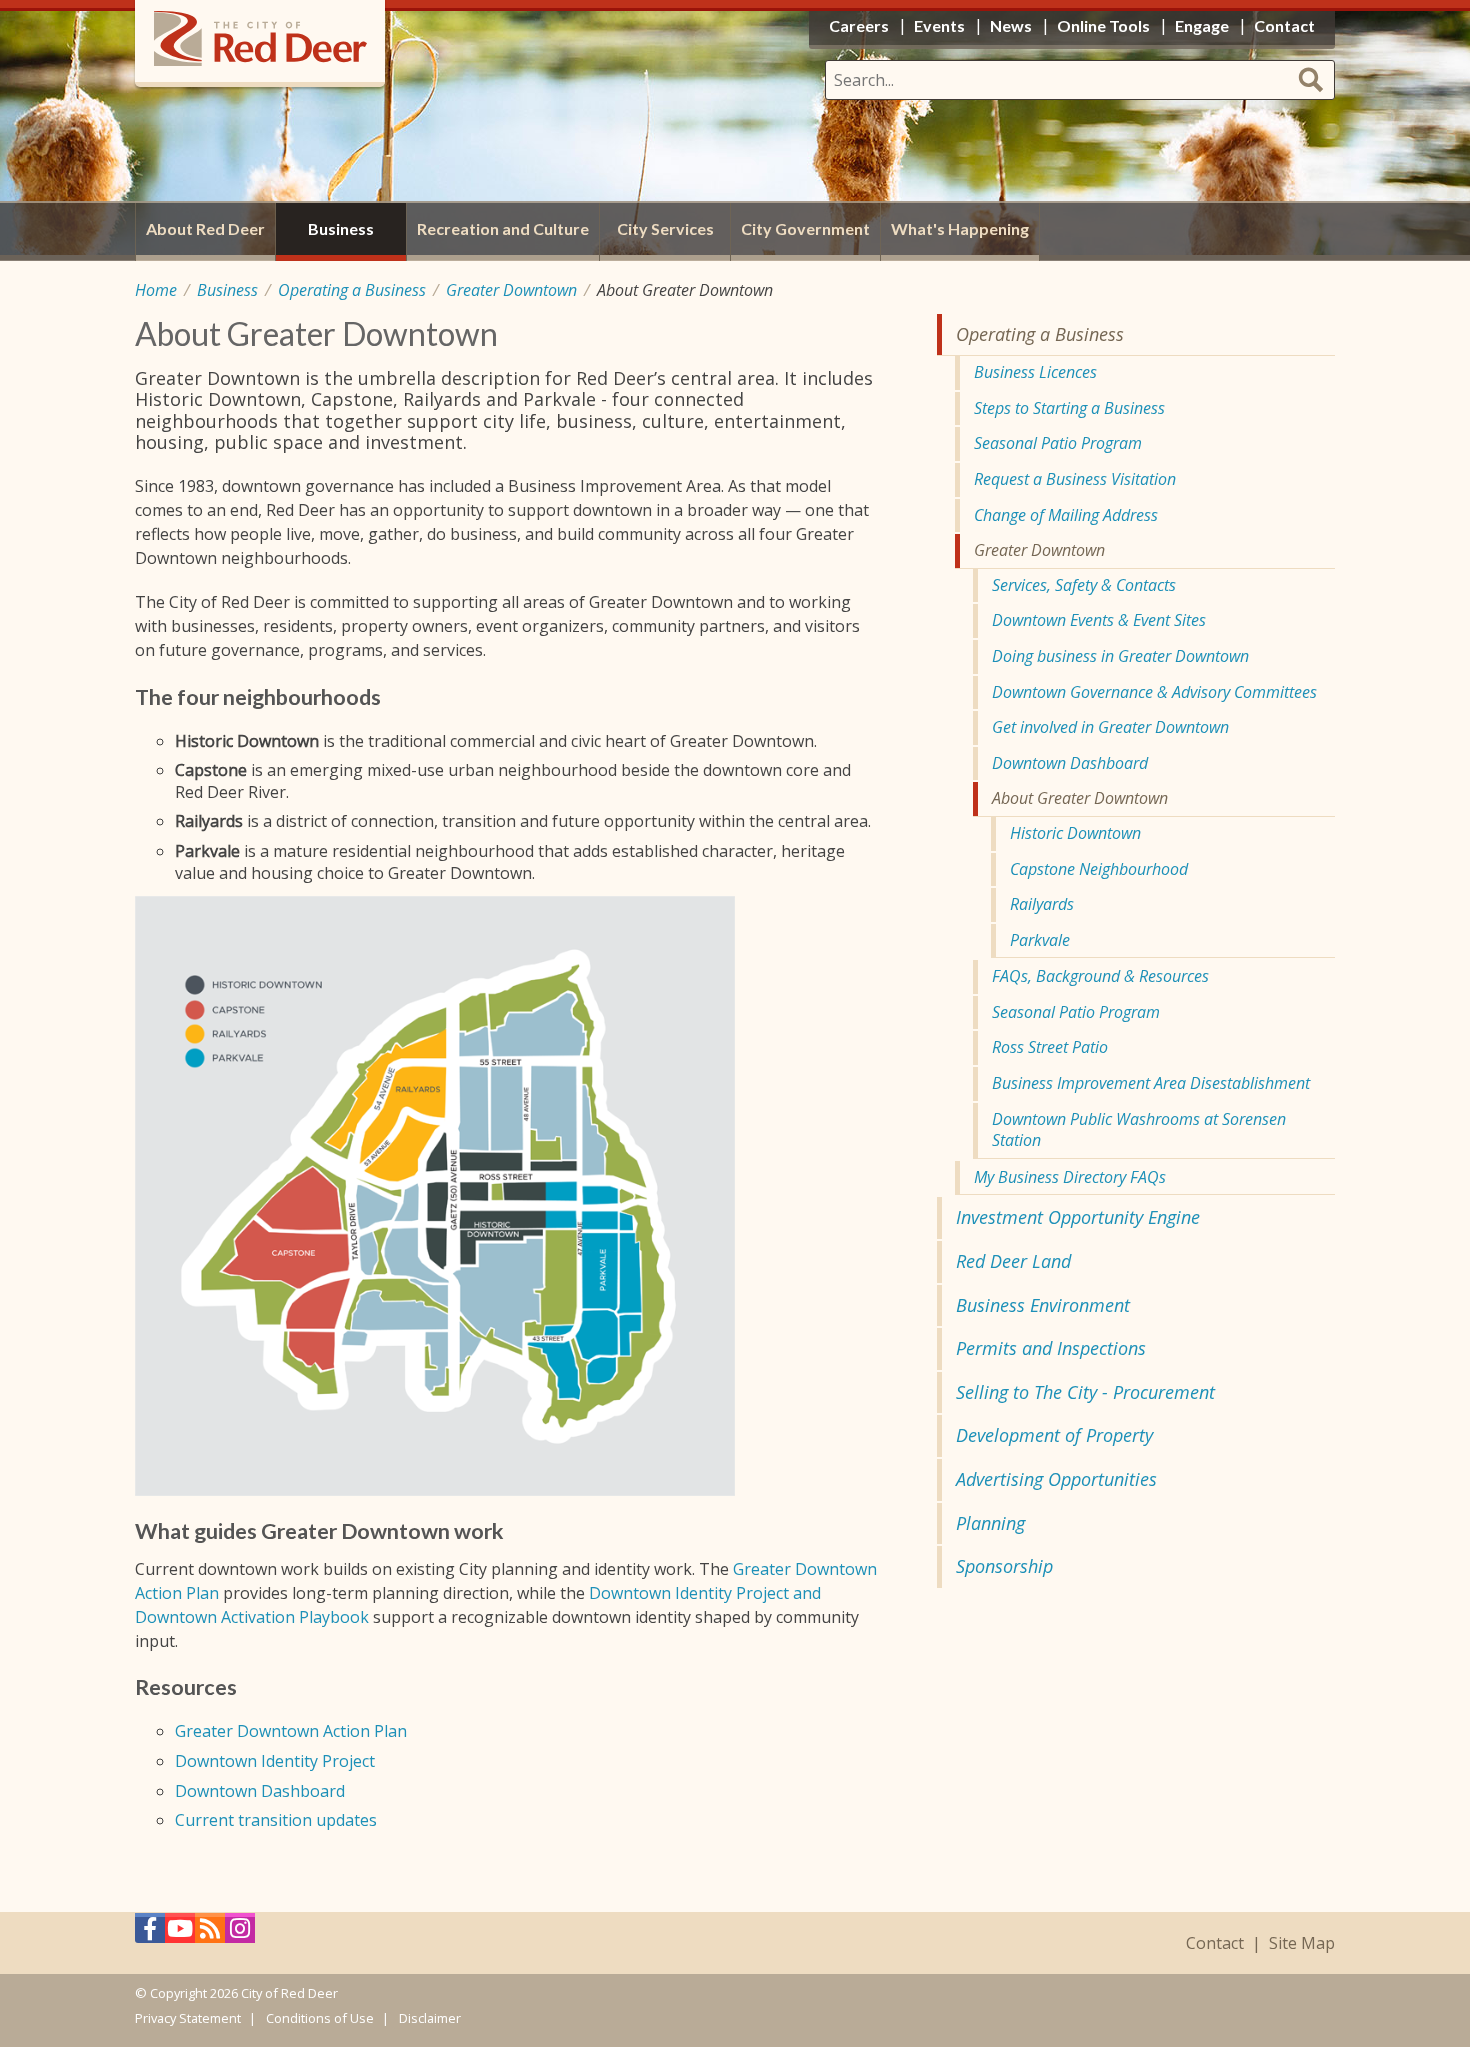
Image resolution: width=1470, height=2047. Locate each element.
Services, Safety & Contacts (1084, 585)
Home (156, 290)
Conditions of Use (320, 2018)
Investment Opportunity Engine (1078, 1217)
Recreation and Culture (503, 228)
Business (227, 290)
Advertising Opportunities (1056, 1479)
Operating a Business (352, 290)
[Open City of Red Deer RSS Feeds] (210, 1933)
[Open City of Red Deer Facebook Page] (150, 1933)
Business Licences (1035, 372)
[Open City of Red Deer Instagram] (240, 1933)
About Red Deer (205, 228)
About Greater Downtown (1080, 798)
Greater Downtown (511, 290)
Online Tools (1103, 25)
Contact (1215, 1943)
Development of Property (1054, 1435)
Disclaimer (430, 2018)
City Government (805, 228)
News (1011, 25)
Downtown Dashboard (260, 1791)
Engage (1202, 25)
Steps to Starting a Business (1069, 408)
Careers (859, 25)
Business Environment (1043, 1305)
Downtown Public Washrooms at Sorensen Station (1139, 1130)
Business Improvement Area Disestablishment (1151, 1083)
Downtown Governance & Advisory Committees (1154, 692)
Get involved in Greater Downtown (1110, 727)
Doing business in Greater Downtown (1120, 656)
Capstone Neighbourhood (1099, 869)
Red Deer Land (1013, 1261)
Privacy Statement (188, 2018)
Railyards (1042, 904)
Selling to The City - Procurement (1085, 1392)
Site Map (1302, 1943)
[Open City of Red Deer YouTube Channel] (180, 1933)
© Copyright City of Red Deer (236, 1993)
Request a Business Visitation (1075, 479)
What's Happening (960, 228)
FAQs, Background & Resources (1100, 976)
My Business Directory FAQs (1070, 1177)
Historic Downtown (1075, 833)
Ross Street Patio (1050, 1047)
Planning (990, 1523)
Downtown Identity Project (275, 1761)
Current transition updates (276, 1820)
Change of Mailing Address (1066, 515)
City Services (665, 228)
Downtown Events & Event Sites (1099, 620)
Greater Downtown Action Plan (291, 1731)
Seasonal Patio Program (1058, 443)
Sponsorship (1004, 1566)
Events (939, 25)
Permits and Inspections (1051, 1348)
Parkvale (1040, 940)
